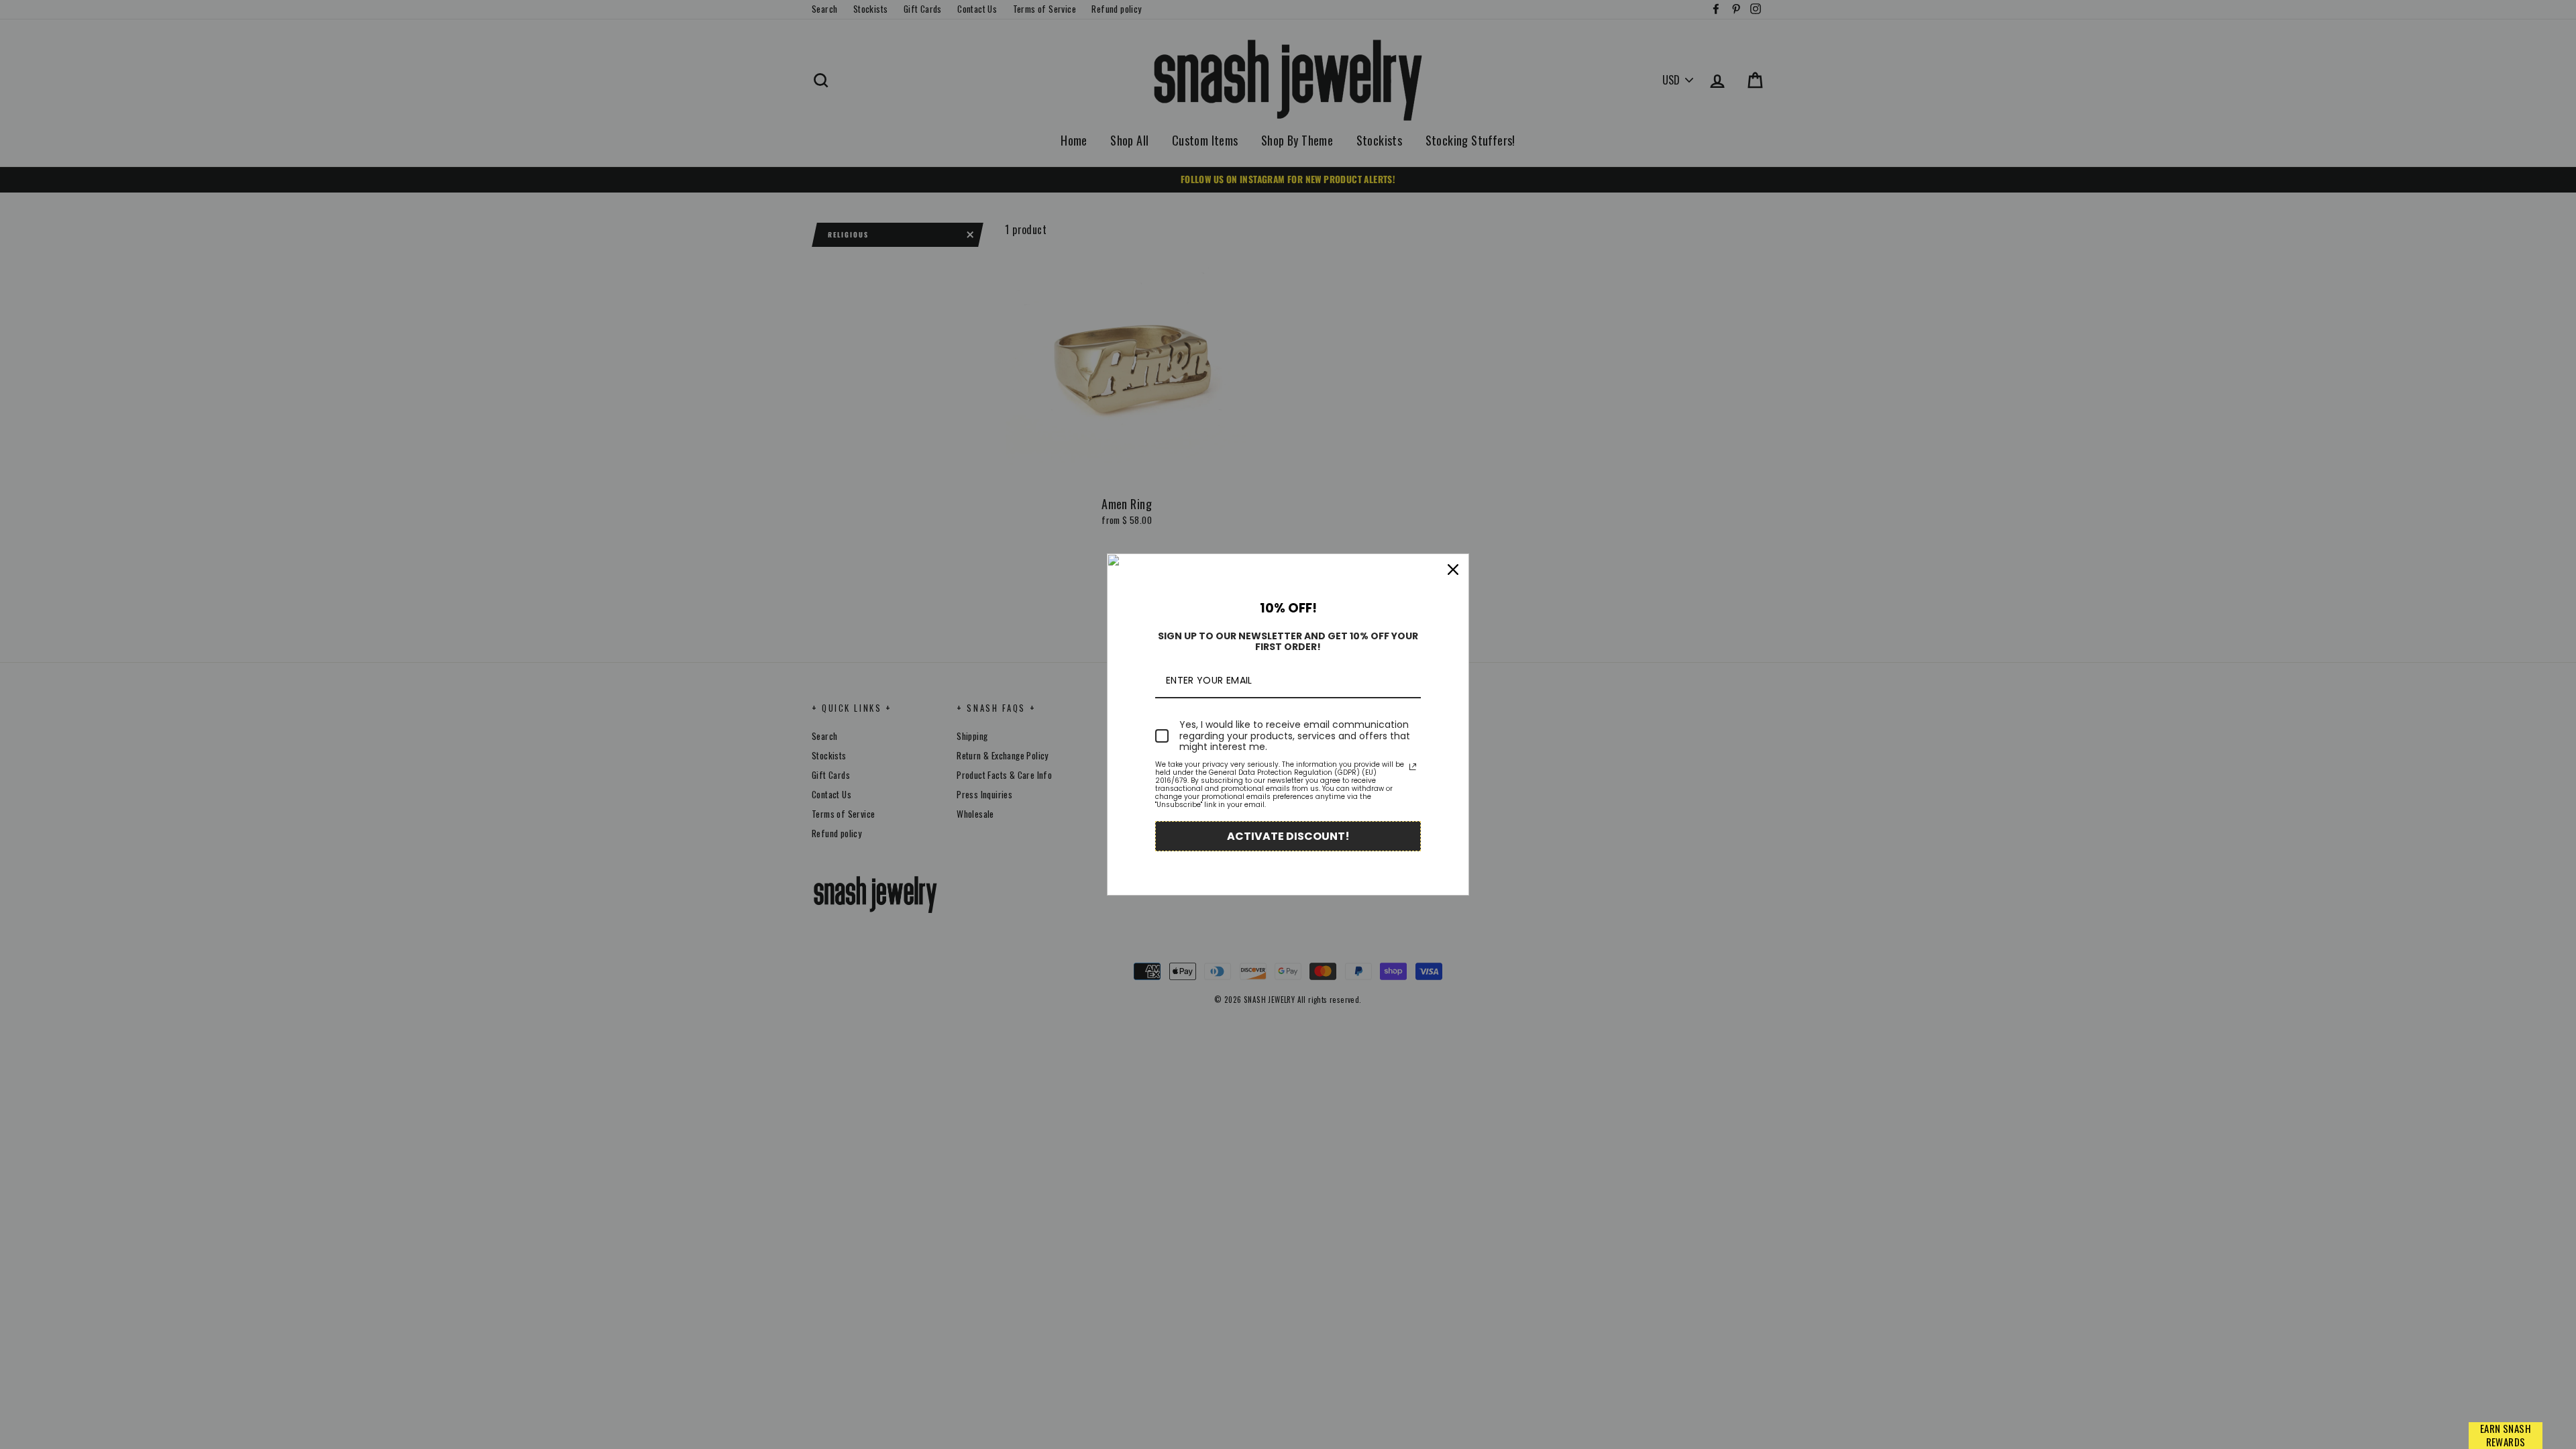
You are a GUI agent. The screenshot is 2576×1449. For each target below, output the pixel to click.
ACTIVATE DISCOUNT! (1288, 836)
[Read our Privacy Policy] (1413, 767)
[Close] (1453, 570)
